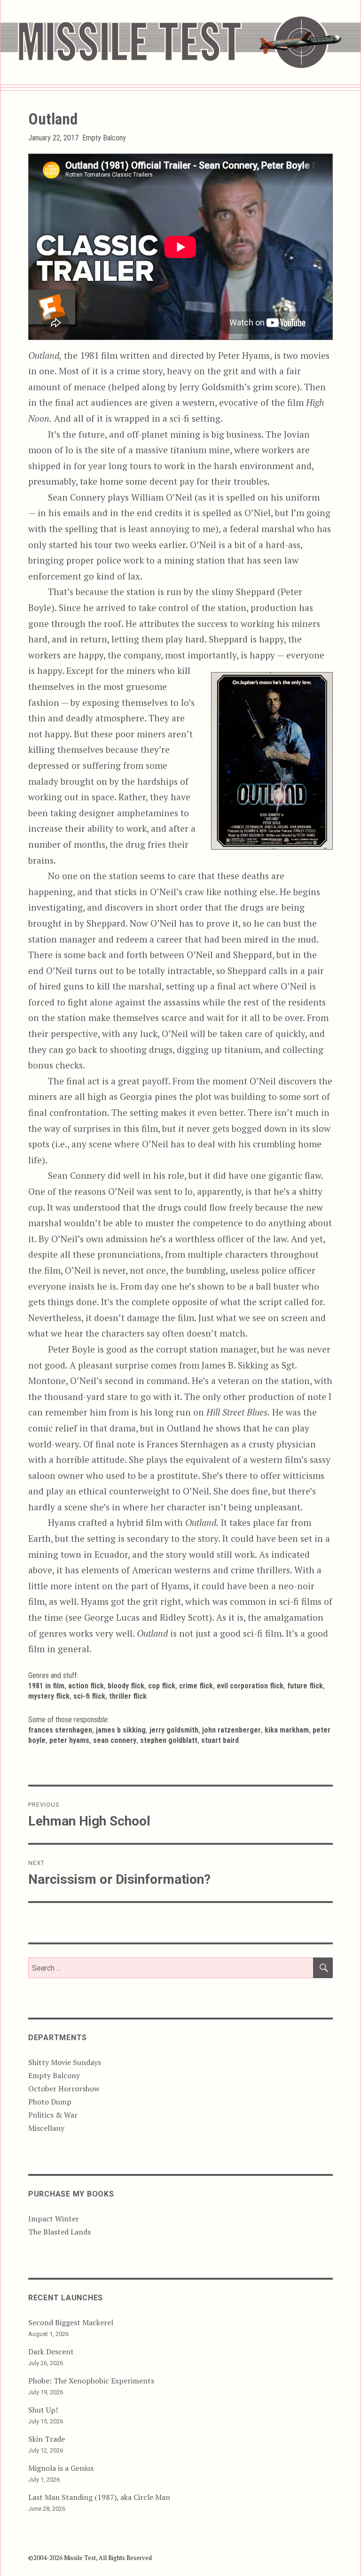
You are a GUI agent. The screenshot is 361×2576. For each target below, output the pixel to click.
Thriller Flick (128, 1696)
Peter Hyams (69, 1740)
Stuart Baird (220, 1740)
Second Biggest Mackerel (71, 2322)
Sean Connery (115, 1740)
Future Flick (305, 1686)
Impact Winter (54, 2219)
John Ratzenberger (232, 1730)
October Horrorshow (64, 2089)
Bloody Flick (126, 1686)
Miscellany (46, 2128)
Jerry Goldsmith (174, 1730)
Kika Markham (287, 1730)
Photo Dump (50, 2102)
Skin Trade (47, 2439)
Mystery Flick (49, 1696)
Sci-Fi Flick (89, 1696)
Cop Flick (162, 1686)
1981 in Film (46, 1686)
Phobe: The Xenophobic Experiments (91, 2381)
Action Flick (86, 1686)
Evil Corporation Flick (250, 1686)
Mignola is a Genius (61, 2468)
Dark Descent (51, 2352)
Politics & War (53, 2115)
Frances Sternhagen (60, 1730)
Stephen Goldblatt (169, 1740)
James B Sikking (121, 1730)
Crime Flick (196, 1686)
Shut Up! (43, 2410)
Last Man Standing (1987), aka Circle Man (99, 2497)
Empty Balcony (104, 138)
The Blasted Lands (59, 2232)
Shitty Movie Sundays (65, 2062)
